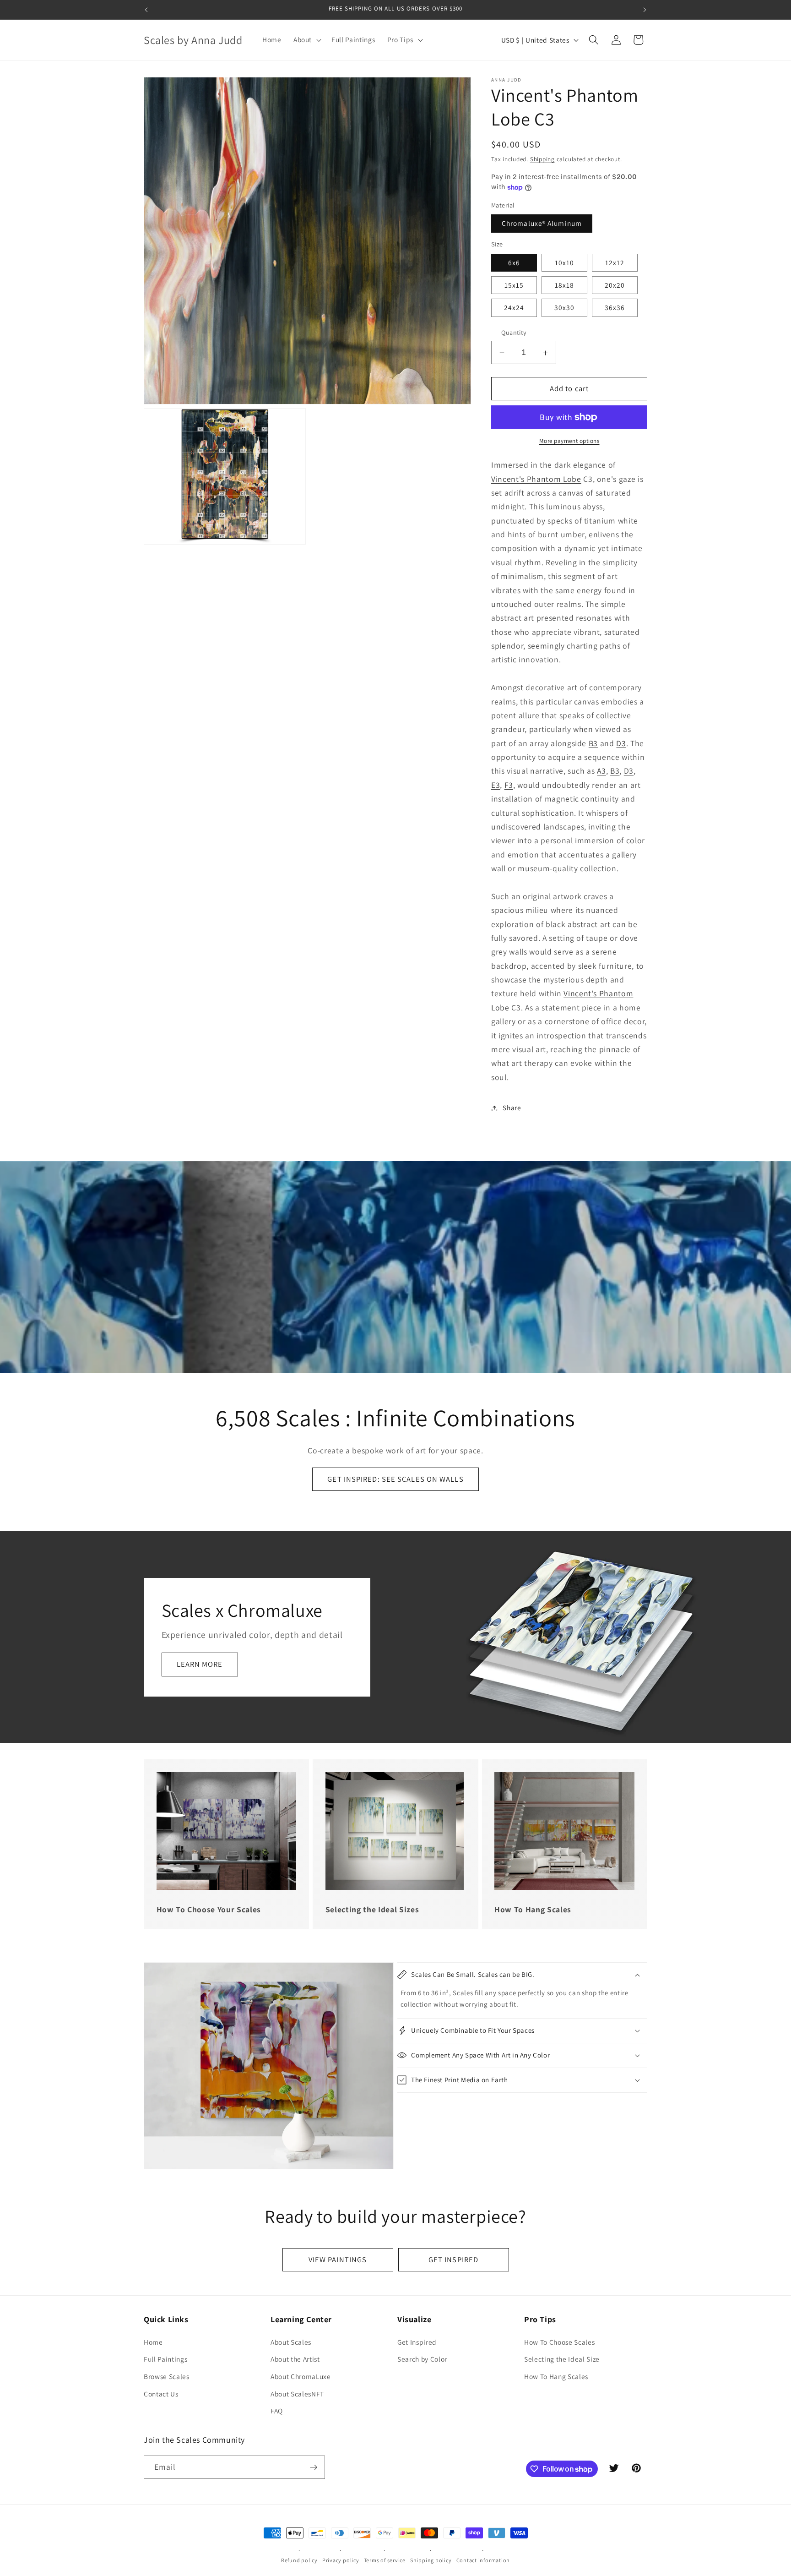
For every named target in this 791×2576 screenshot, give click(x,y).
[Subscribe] (314, 2467)
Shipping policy (431, 2560)
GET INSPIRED (453, 2259)
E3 (496, 785)
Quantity (514, 333)
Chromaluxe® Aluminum (542, 224)
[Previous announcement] (146, 10)
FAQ (277, 2411)
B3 (593, 743)
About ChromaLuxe (301, 2376)
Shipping (542, 159)
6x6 (514, 262)
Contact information (483, 2560)
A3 (601, 771)
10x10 (565, 262)
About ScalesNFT (297, 2394)
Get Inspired (417, 2342)
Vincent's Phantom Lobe (536, 479)
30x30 (565, 308)
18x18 (565, 285)
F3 (509, 785)
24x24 (514, 308)
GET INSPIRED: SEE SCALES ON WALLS (395, 1479)
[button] (306, 40)
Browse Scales (167, 2376)
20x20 (615, 285)
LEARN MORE (200, 1664)
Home (153, 2342)
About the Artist (295, 2359)
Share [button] (512, 1108)
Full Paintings (165, 2359)
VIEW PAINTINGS (338, 2259)
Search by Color (422, 2359)
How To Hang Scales (556, 2376)
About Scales (291, 2342)
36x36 (615, 308)
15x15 (514, 285)
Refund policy (299, 2560)
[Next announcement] (645, 10)
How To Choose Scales (559, 2342)
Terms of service (385, 2560)
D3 (621, 743)
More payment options (569, 441)
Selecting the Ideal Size (562, 2359)
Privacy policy (341, 2560)
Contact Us (161, 2394)
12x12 (615, 262)
